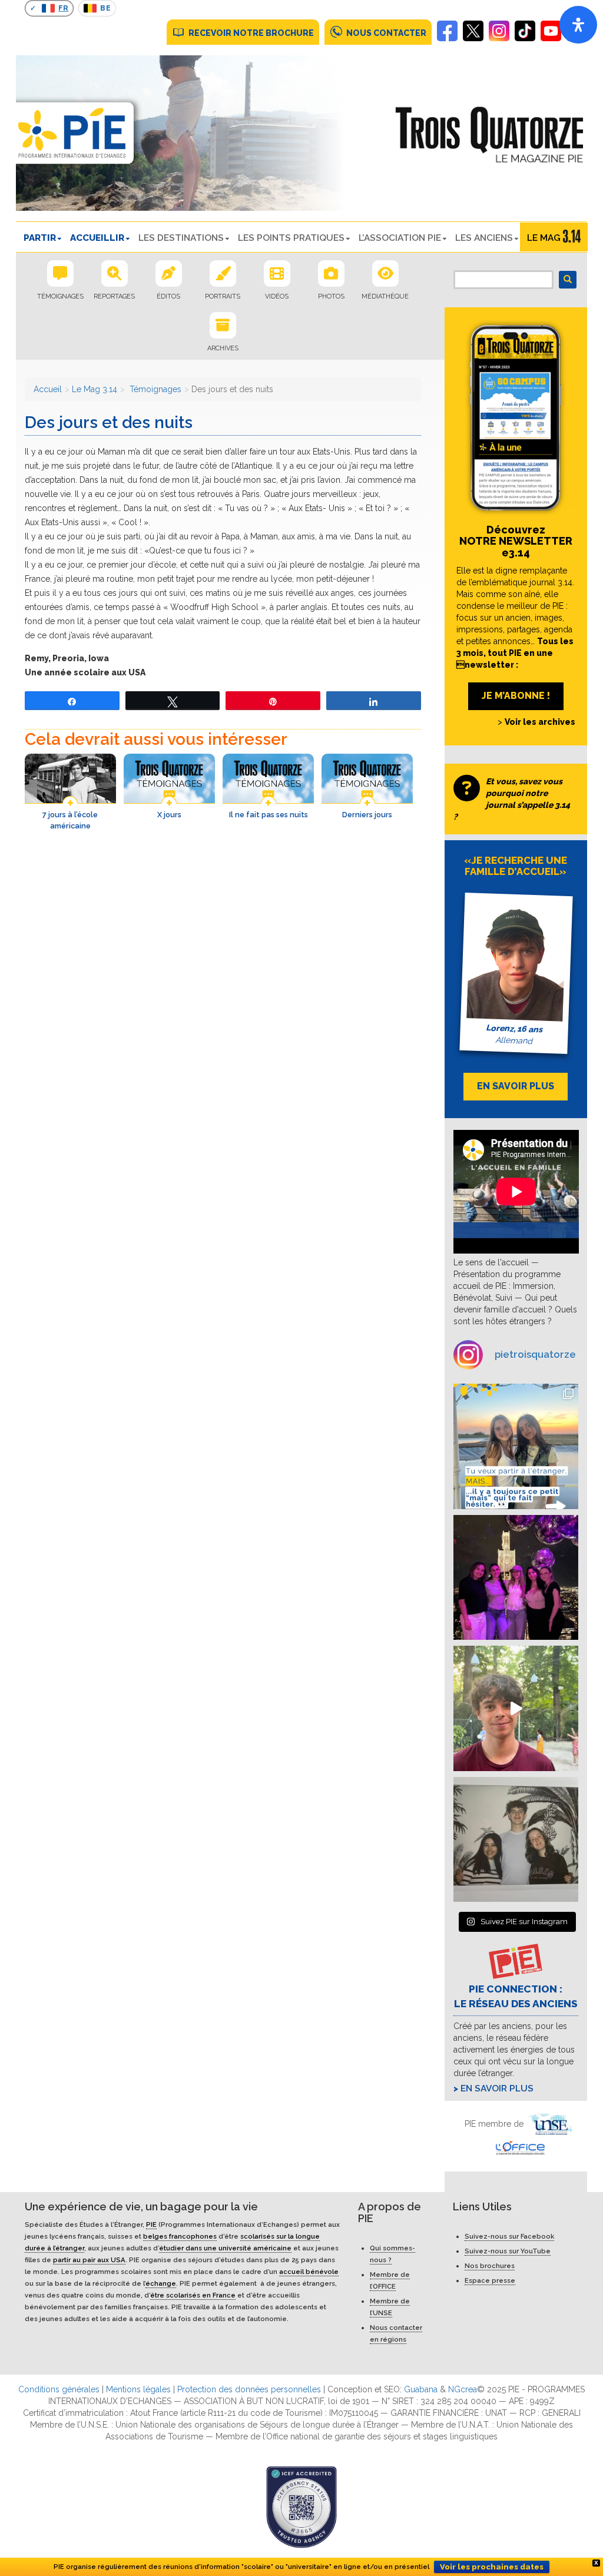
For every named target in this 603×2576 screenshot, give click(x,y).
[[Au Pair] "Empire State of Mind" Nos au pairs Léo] (516, 1578)
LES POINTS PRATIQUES (291, 238)
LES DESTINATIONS (181, 238)
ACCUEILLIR (97, 238)
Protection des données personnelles (249, 2389)
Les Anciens (484, 238)
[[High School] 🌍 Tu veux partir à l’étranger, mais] (516, 1446)
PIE (151, 2224)
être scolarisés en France (193, 2295)
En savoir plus (497, 2088)
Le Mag (544, 238)
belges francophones (180, 2236)
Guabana (421, 2389)
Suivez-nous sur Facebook (509, 2236)
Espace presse (490, 2280)
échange (161, 2283)
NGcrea (463, 2389)
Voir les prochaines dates (492, 2567)
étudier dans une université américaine (225, 2248)
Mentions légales (138, 2389)
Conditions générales (59, 2389)
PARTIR (40, 238)
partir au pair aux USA (89, 2260)
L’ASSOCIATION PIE (400, 238)
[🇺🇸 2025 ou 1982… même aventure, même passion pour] (516, 1708)
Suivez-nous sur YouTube (508, 2251)
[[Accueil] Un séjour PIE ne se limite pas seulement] (516, 1840)
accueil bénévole (309, 2272)
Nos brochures (490, 2266)
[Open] (578, 25)
